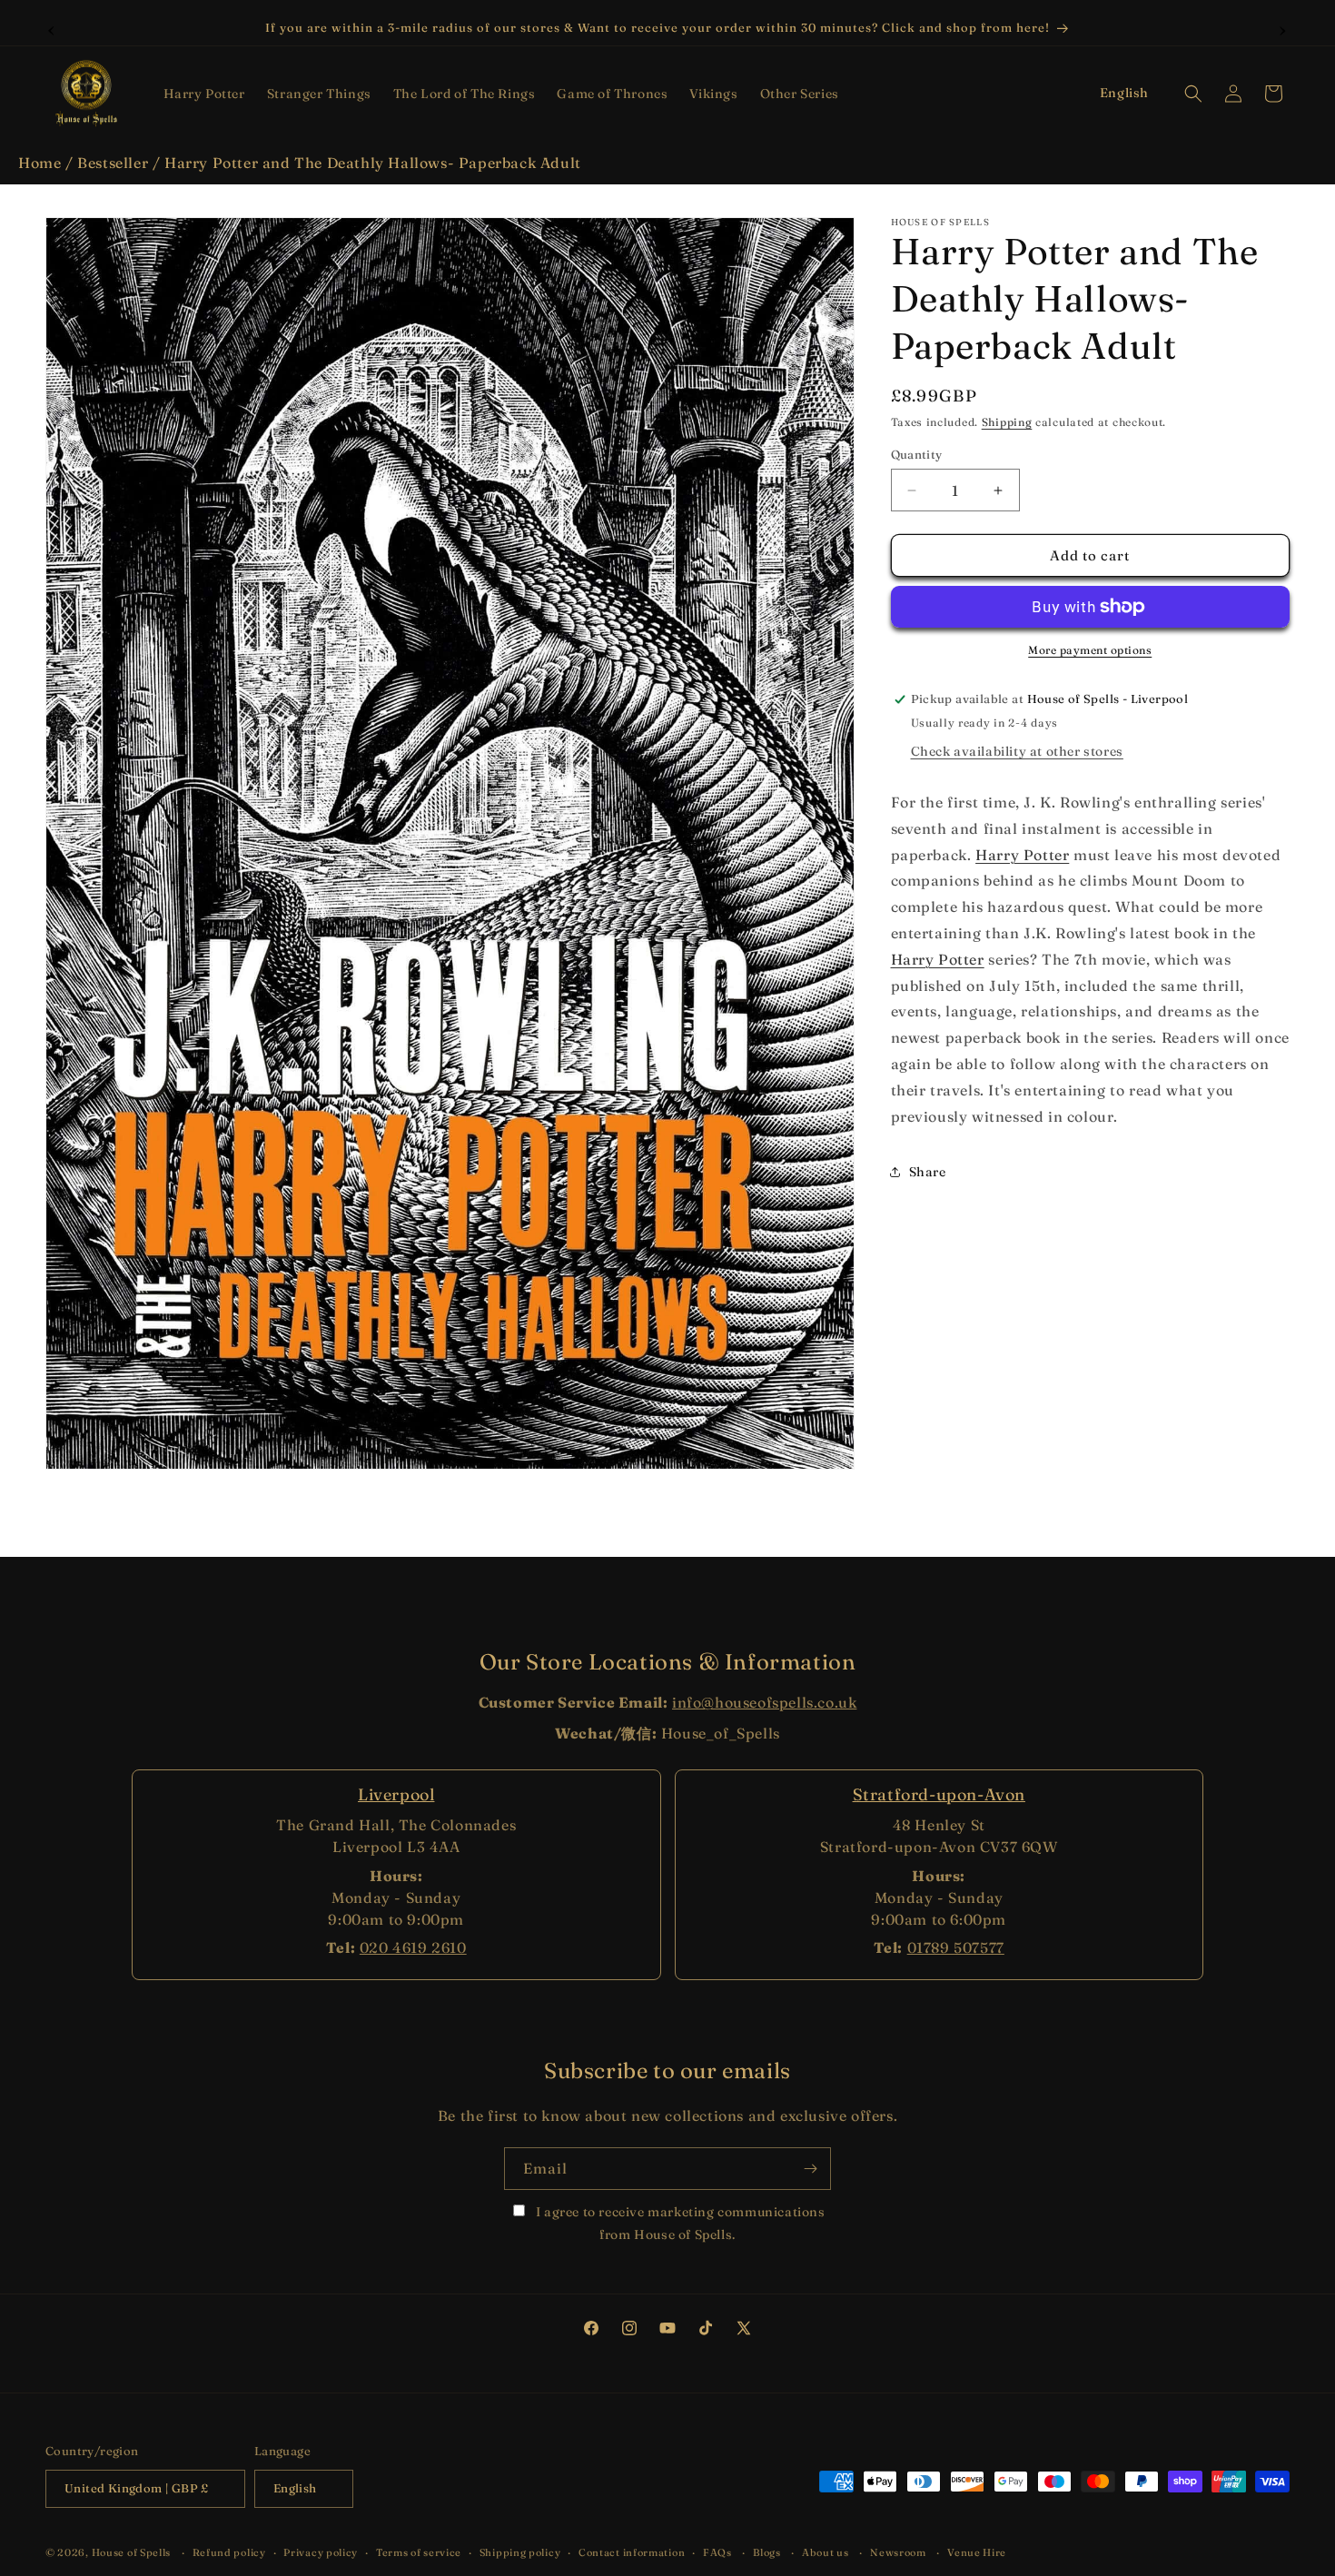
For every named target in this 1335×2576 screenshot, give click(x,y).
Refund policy (229, 2551)
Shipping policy (520, 2551)
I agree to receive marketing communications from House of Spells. (678, 2223)
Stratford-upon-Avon (939, 1794)
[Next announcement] (1283, 28)
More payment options (1090, 650)
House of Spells (132, 2552)
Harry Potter (1022, 855)
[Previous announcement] (52, 28)
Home (40, 163)
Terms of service (419, 2551)
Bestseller (113, 163)
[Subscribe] (810, 2169)
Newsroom (898, 2551)
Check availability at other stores (1017, 751)
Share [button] (928, 1172)
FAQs (717, 2551)
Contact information (632, 2551)
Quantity (917, 454)
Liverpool (396, 1794)
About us (826, 2551)
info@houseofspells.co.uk (764, 1702)
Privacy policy (321, 2551)
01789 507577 (956, 1947)
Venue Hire (977, 2551)
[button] (204, 94)
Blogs (767, 2551)
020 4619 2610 (413, 1947)
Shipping (1007, 422)
